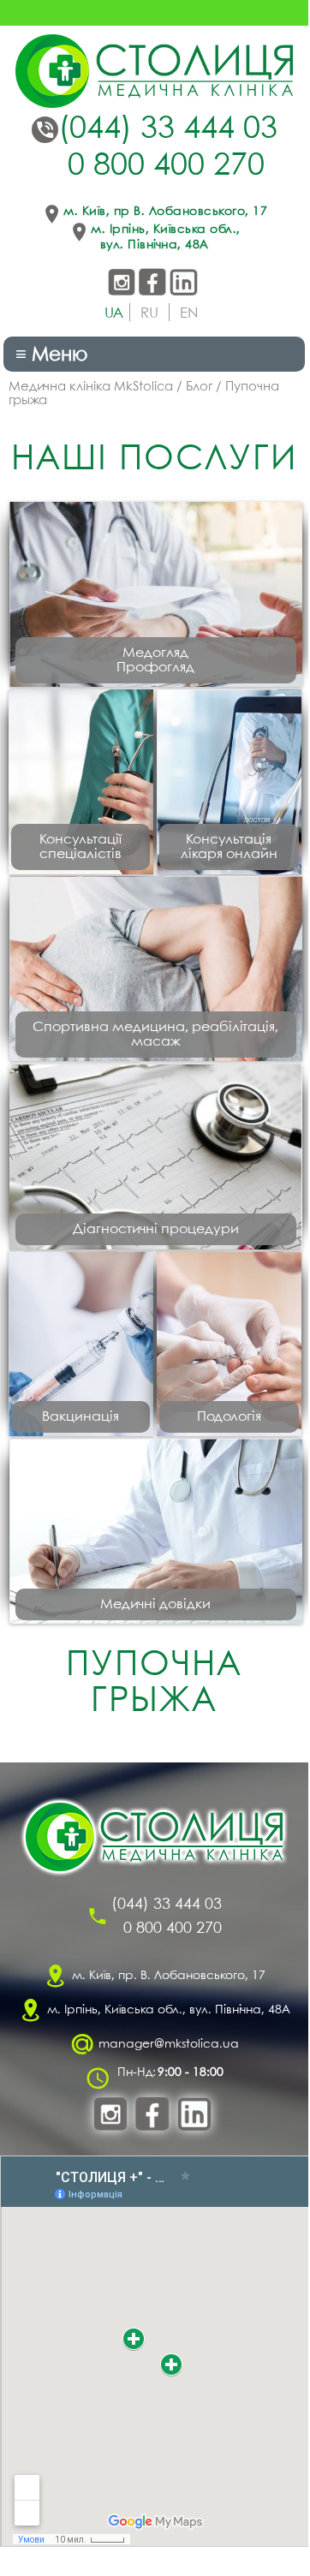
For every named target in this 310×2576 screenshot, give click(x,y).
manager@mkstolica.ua (169, 2044)
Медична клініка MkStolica (91, 387)
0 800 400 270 (166, 166)
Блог (199, 387)
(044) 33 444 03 (168, 129)
